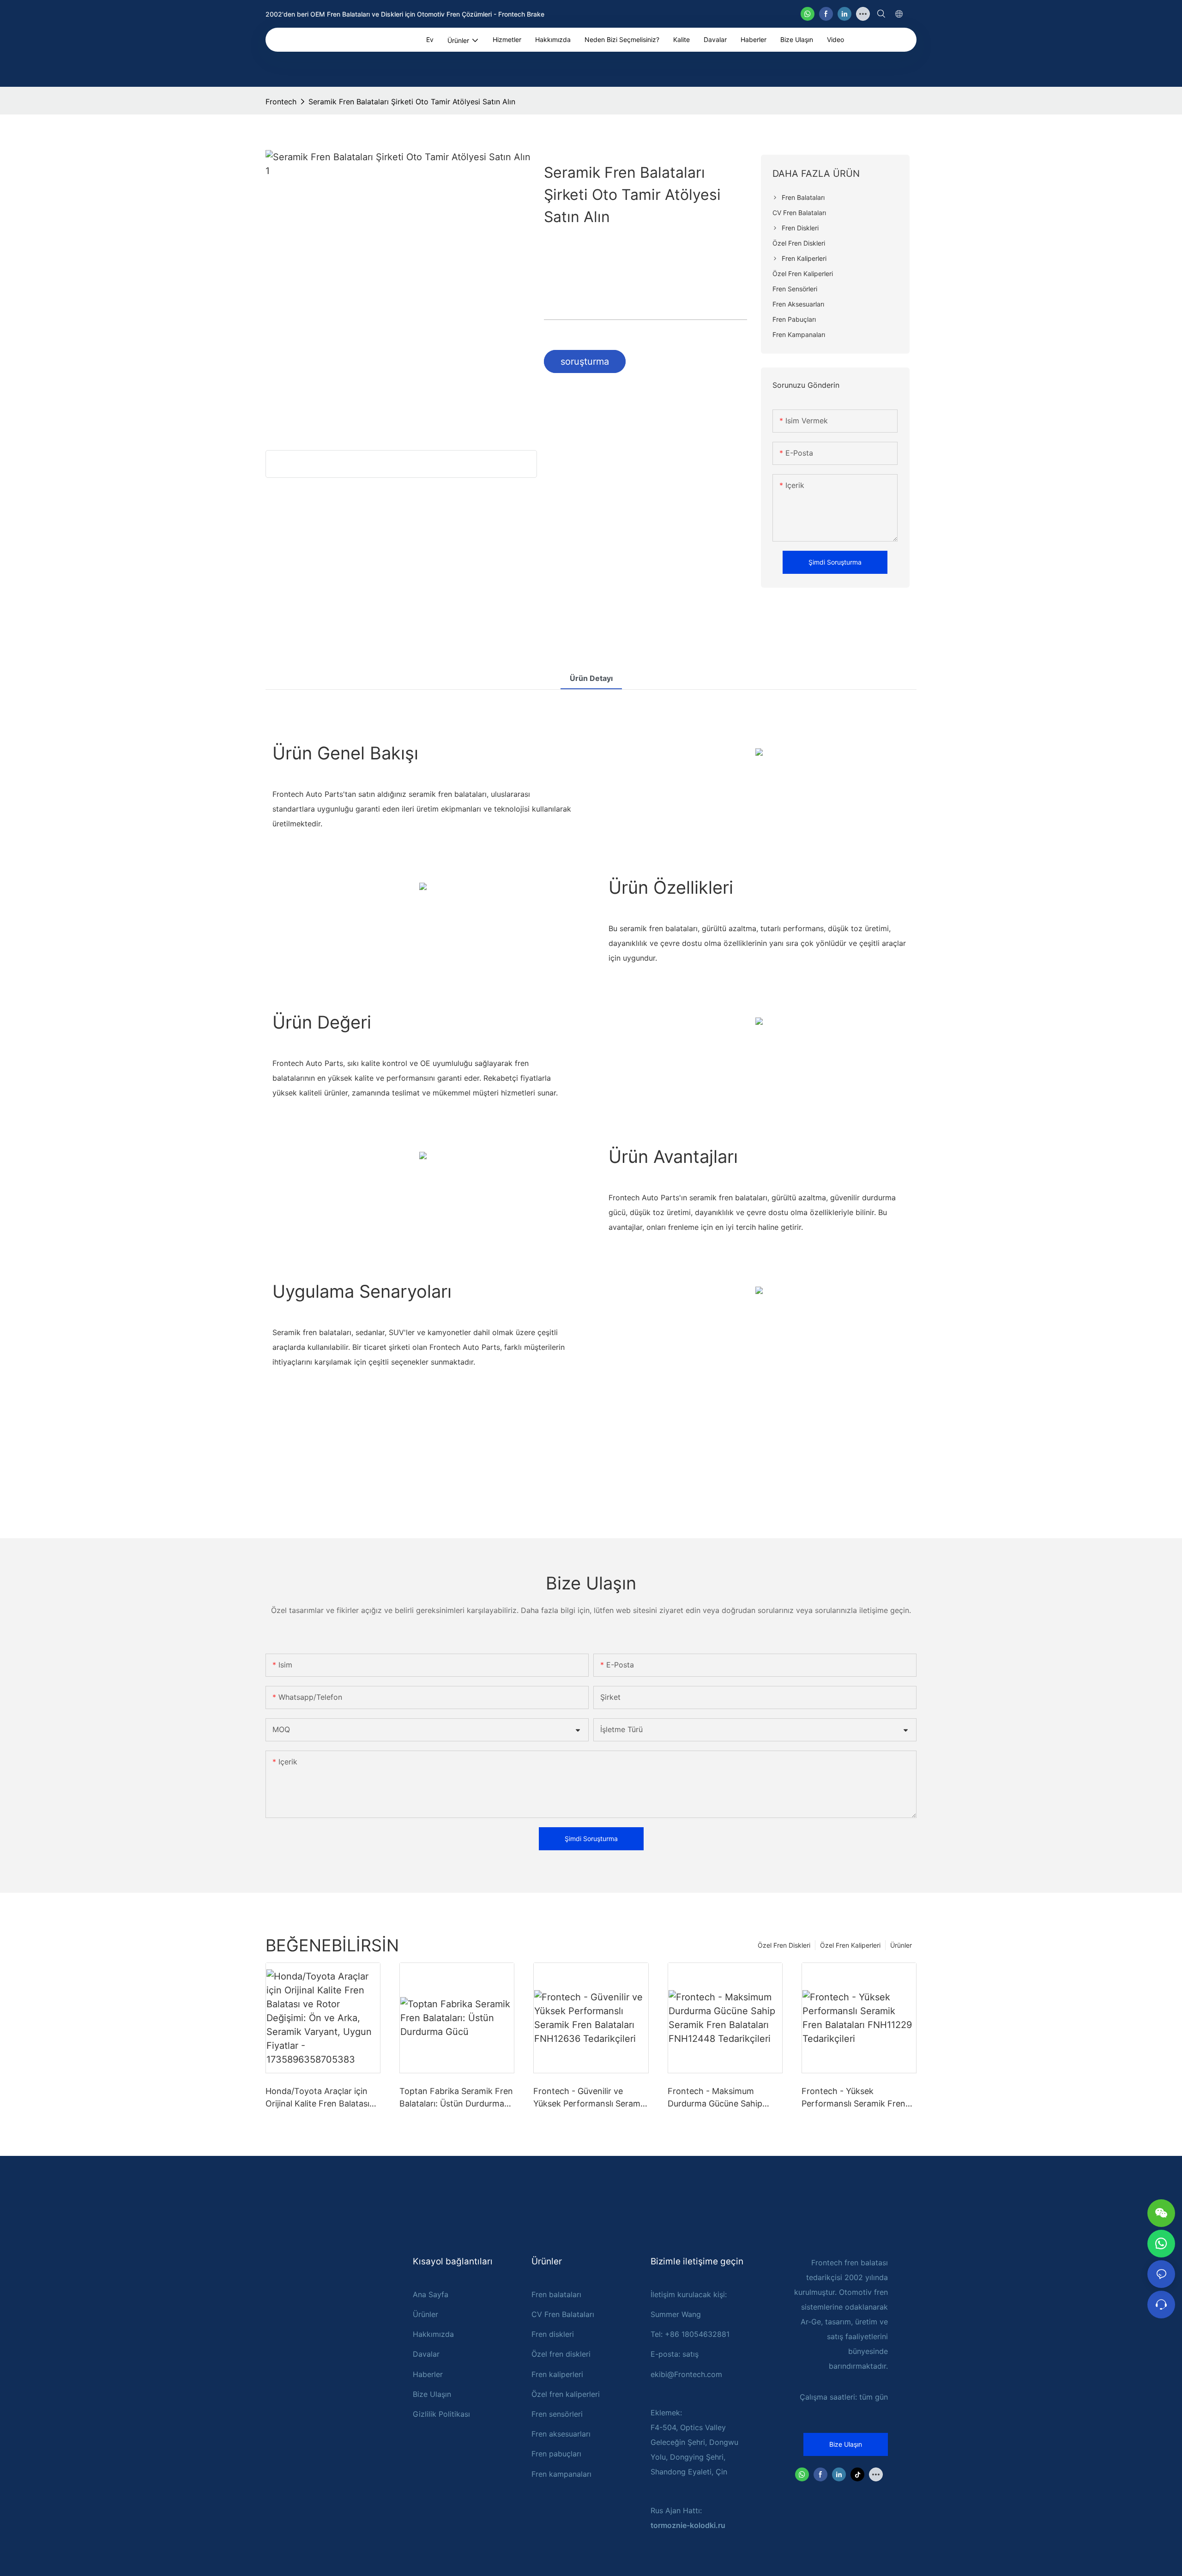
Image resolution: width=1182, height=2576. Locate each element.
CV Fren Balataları (563, 2314)
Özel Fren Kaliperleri (850, 1945)
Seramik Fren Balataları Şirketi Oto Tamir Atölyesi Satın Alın (412, 102)
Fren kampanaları (561, 2474)
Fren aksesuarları (561, 2434)
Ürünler (901, 1945)
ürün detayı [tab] (591, 678)
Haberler (428, 2374)
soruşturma (585, 361)
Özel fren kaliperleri (566, 2394)
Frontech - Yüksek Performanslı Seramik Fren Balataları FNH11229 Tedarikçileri (853, 2098)
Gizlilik (426, 2414)
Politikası (454, 2414)
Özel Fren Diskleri (784, 1945)
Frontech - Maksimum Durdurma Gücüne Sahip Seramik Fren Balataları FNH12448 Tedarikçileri (715, 2098)
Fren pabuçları (556, 2454)
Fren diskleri (553, 2334)
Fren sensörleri (557, 2414)
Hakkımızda (433, 2334)
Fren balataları (556, 2294)
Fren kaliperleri (557, 2374)
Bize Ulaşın (432, 2394)
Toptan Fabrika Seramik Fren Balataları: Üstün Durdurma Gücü (456, 2098)
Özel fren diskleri (561, 2354)
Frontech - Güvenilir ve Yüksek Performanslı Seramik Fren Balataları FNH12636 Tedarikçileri (590, 2098)
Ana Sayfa (431, 2294)
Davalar (426, 2354)
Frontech (281, 102)
